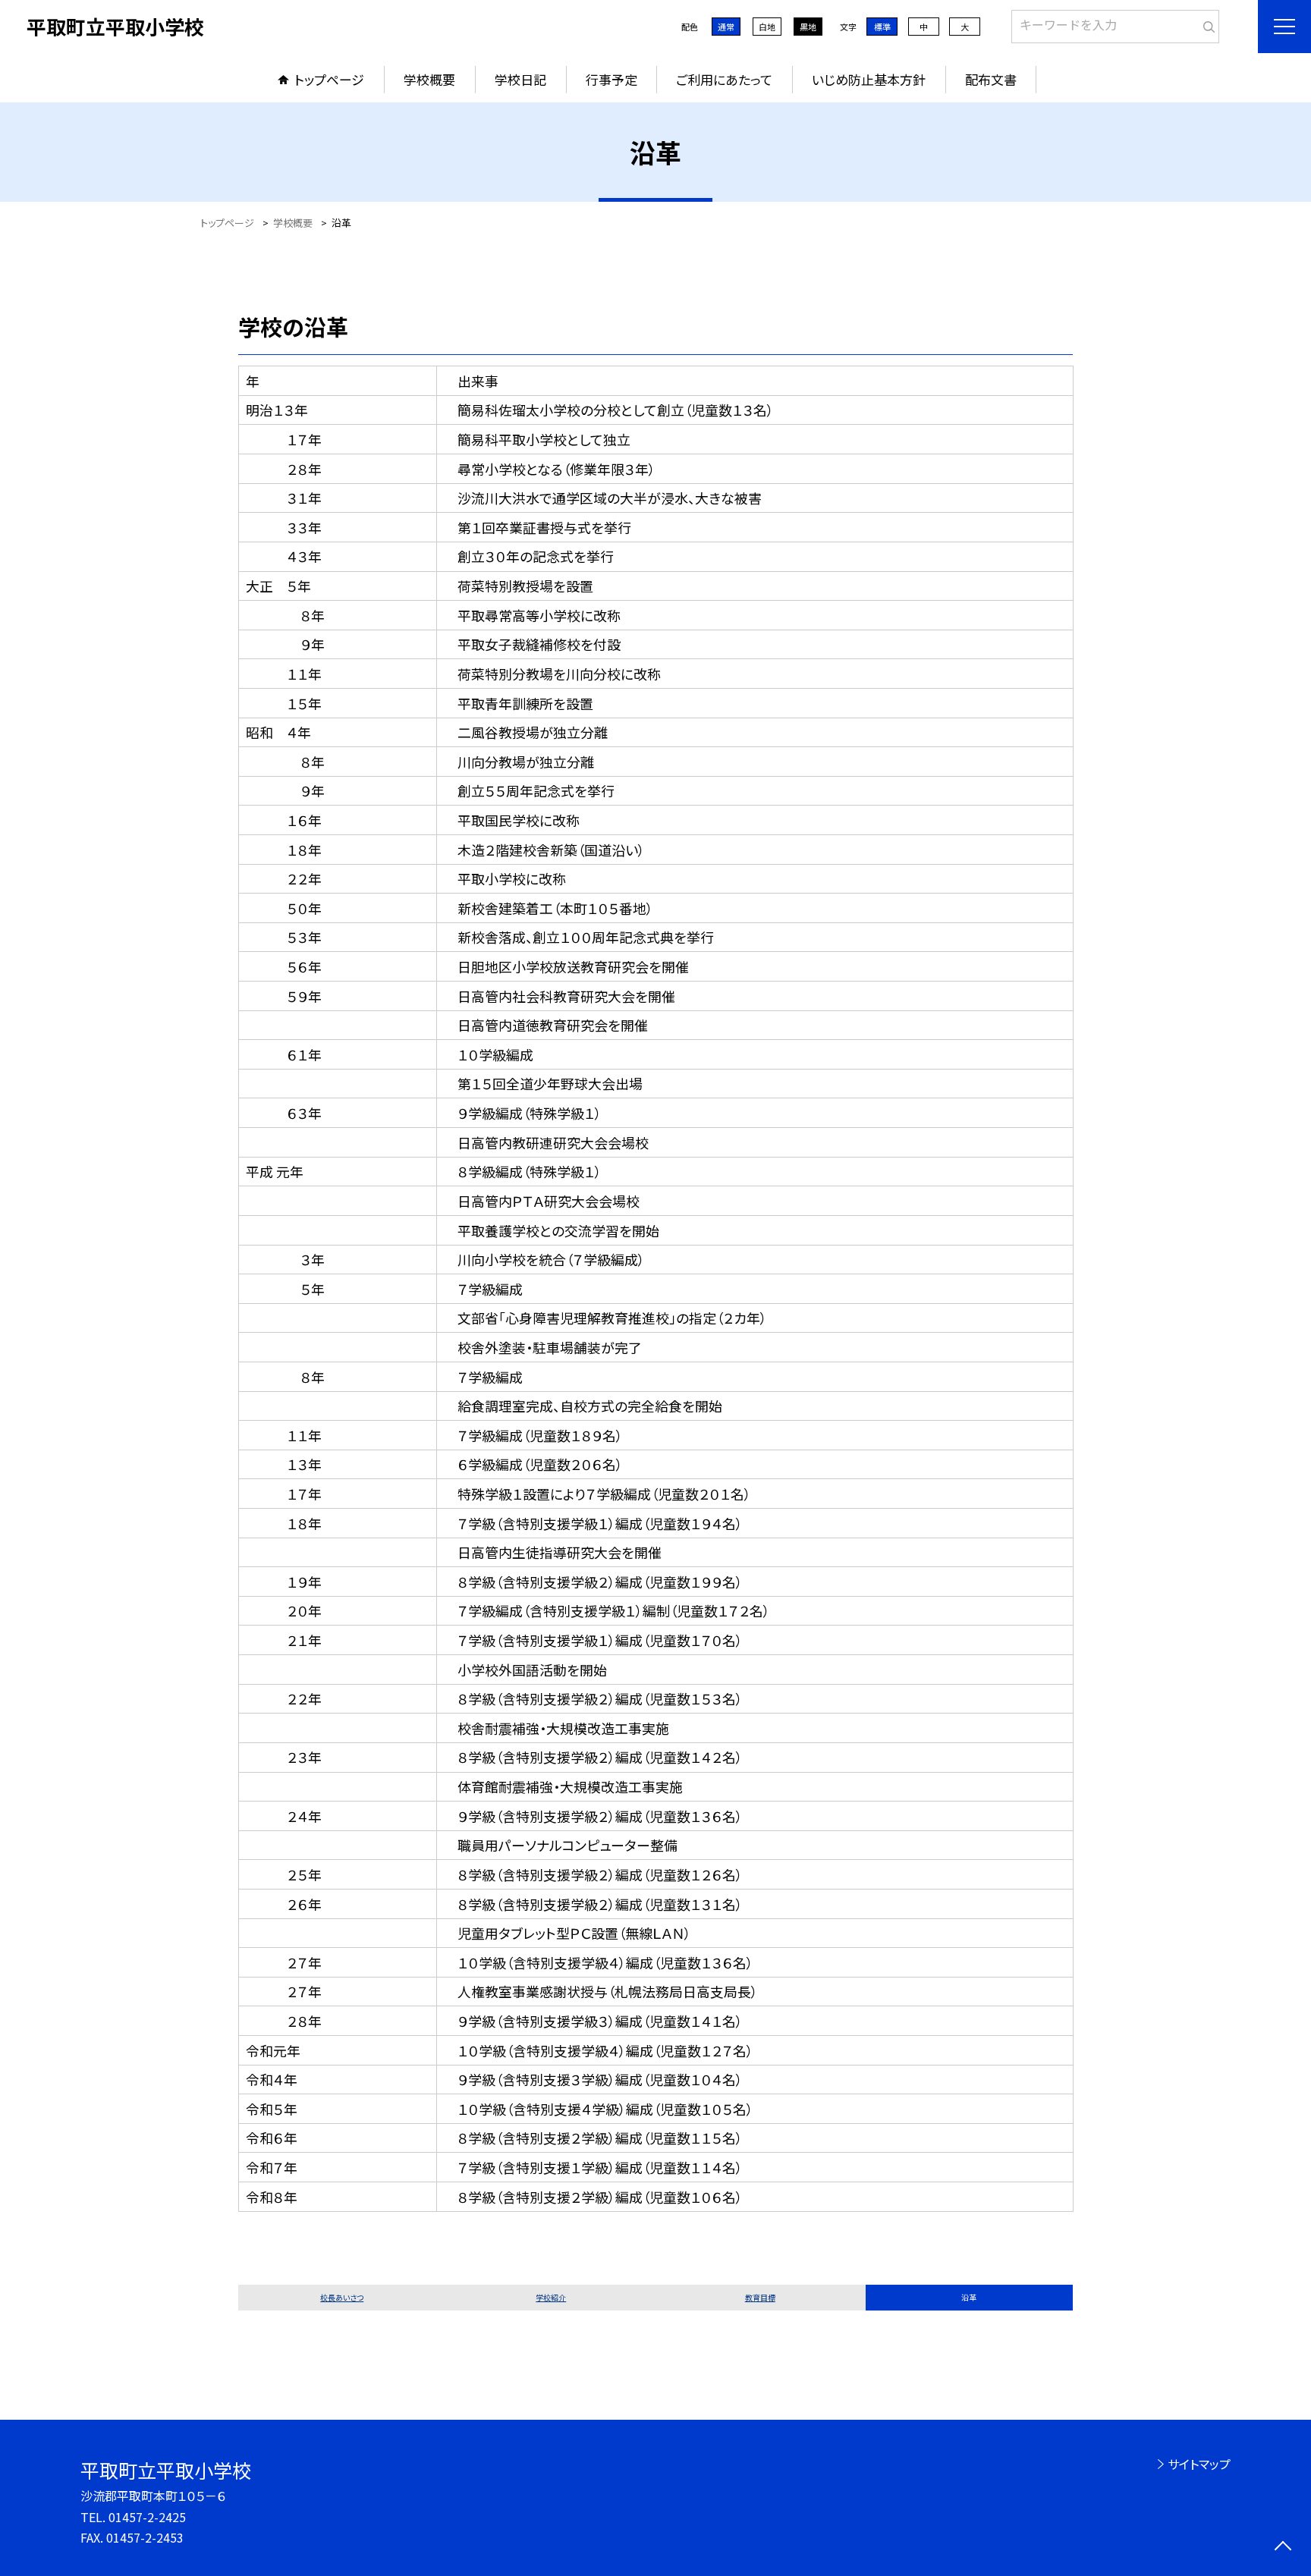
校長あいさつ (342, 2297)
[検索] (1206, 24)
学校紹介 (551, 2297)
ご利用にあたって (724, 79)
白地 (767, 27)
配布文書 (991, 79)
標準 (882, 27)
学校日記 (520, 79)
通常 (726, 27)
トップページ (329, 79)
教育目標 (760, 2297)
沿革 (969, 2297)
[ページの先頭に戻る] (1283, 2548)
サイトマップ (1199, 2464)
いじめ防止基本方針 (869, 79)
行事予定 (611, 79)
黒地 (808, 27)
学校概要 (429, 79)
